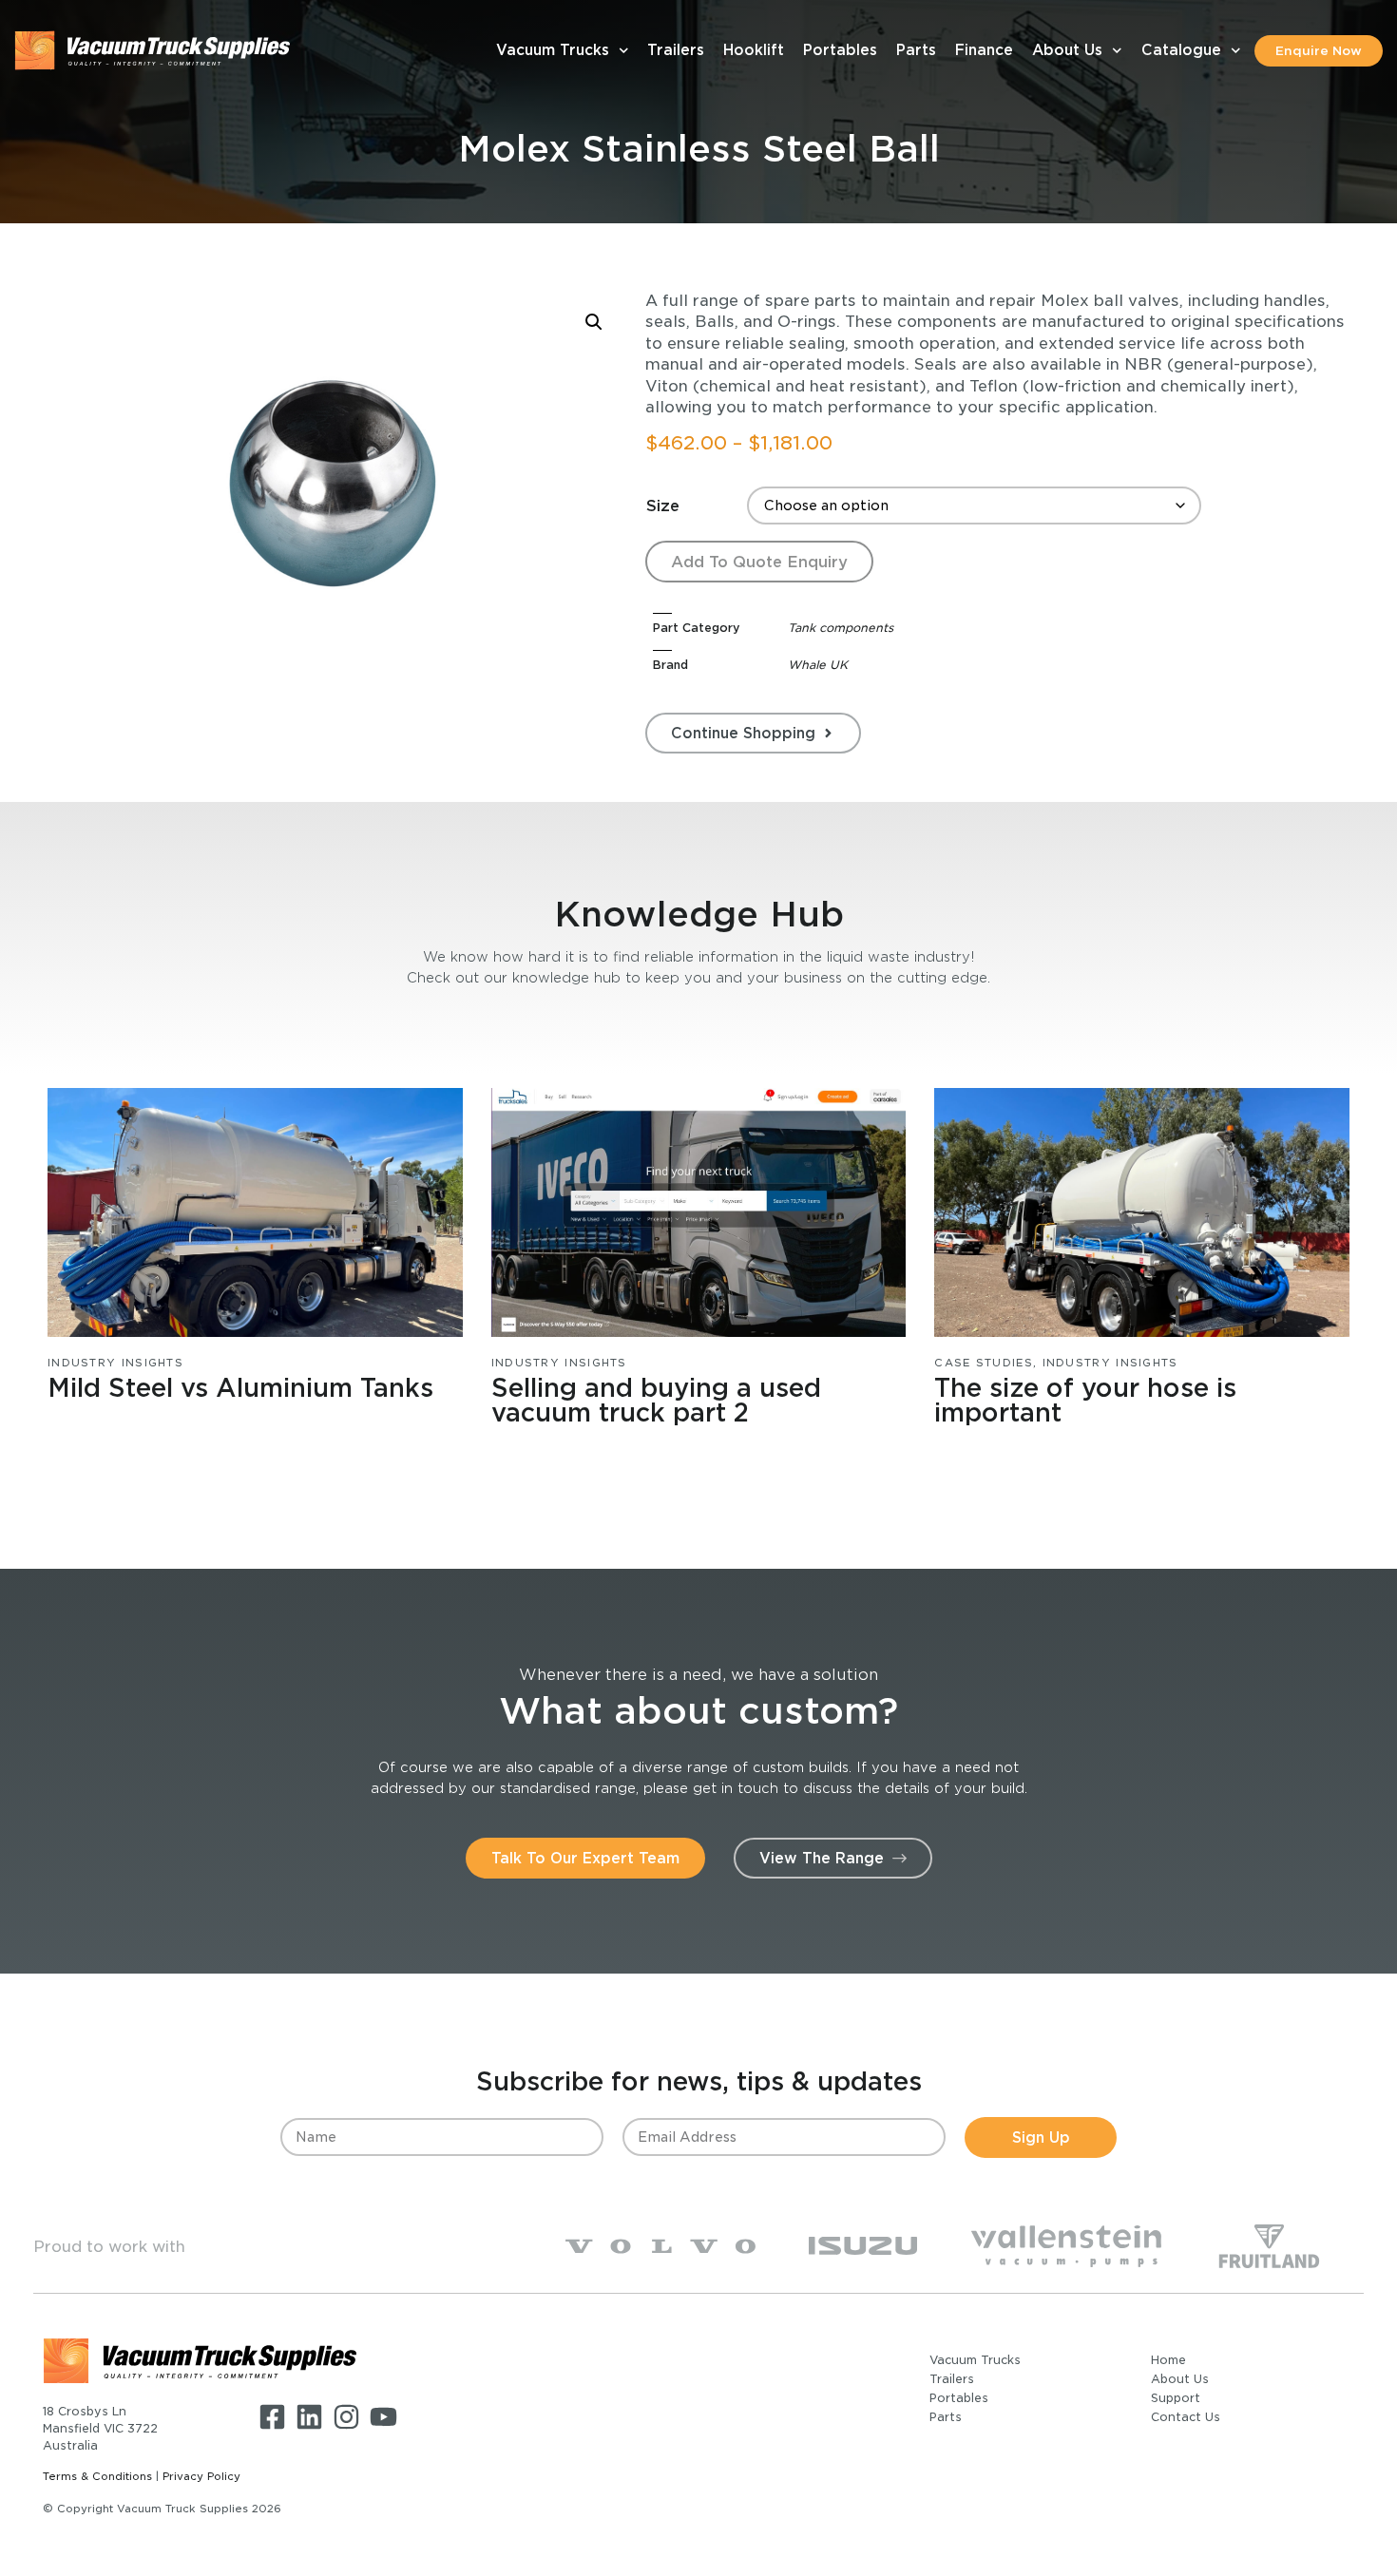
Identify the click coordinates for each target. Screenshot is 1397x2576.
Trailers (676, 50)
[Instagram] (346, 2417)
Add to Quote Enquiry (759, 562)
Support (1176, 2398)
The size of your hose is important (1085, 1400)
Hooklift (754, 50)
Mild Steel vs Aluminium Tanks (240, 1387)
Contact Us (1186, 2417)
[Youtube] (383, 2417)
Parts (916, 50)
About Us (1067, 50)
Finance (984, 50)
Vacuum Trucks (553, 50)
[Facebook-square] (272, 2417)
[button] (594, 322)
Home (1168, 2360)
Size (663, 506)
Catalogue (1181, 50)
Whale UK (818, 665)
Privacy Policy (201, 2476)
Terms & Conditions (97, 2476)
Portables (840, 50)
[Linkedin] (309, 2417)
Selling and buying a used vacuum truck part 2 (656, 1400)
